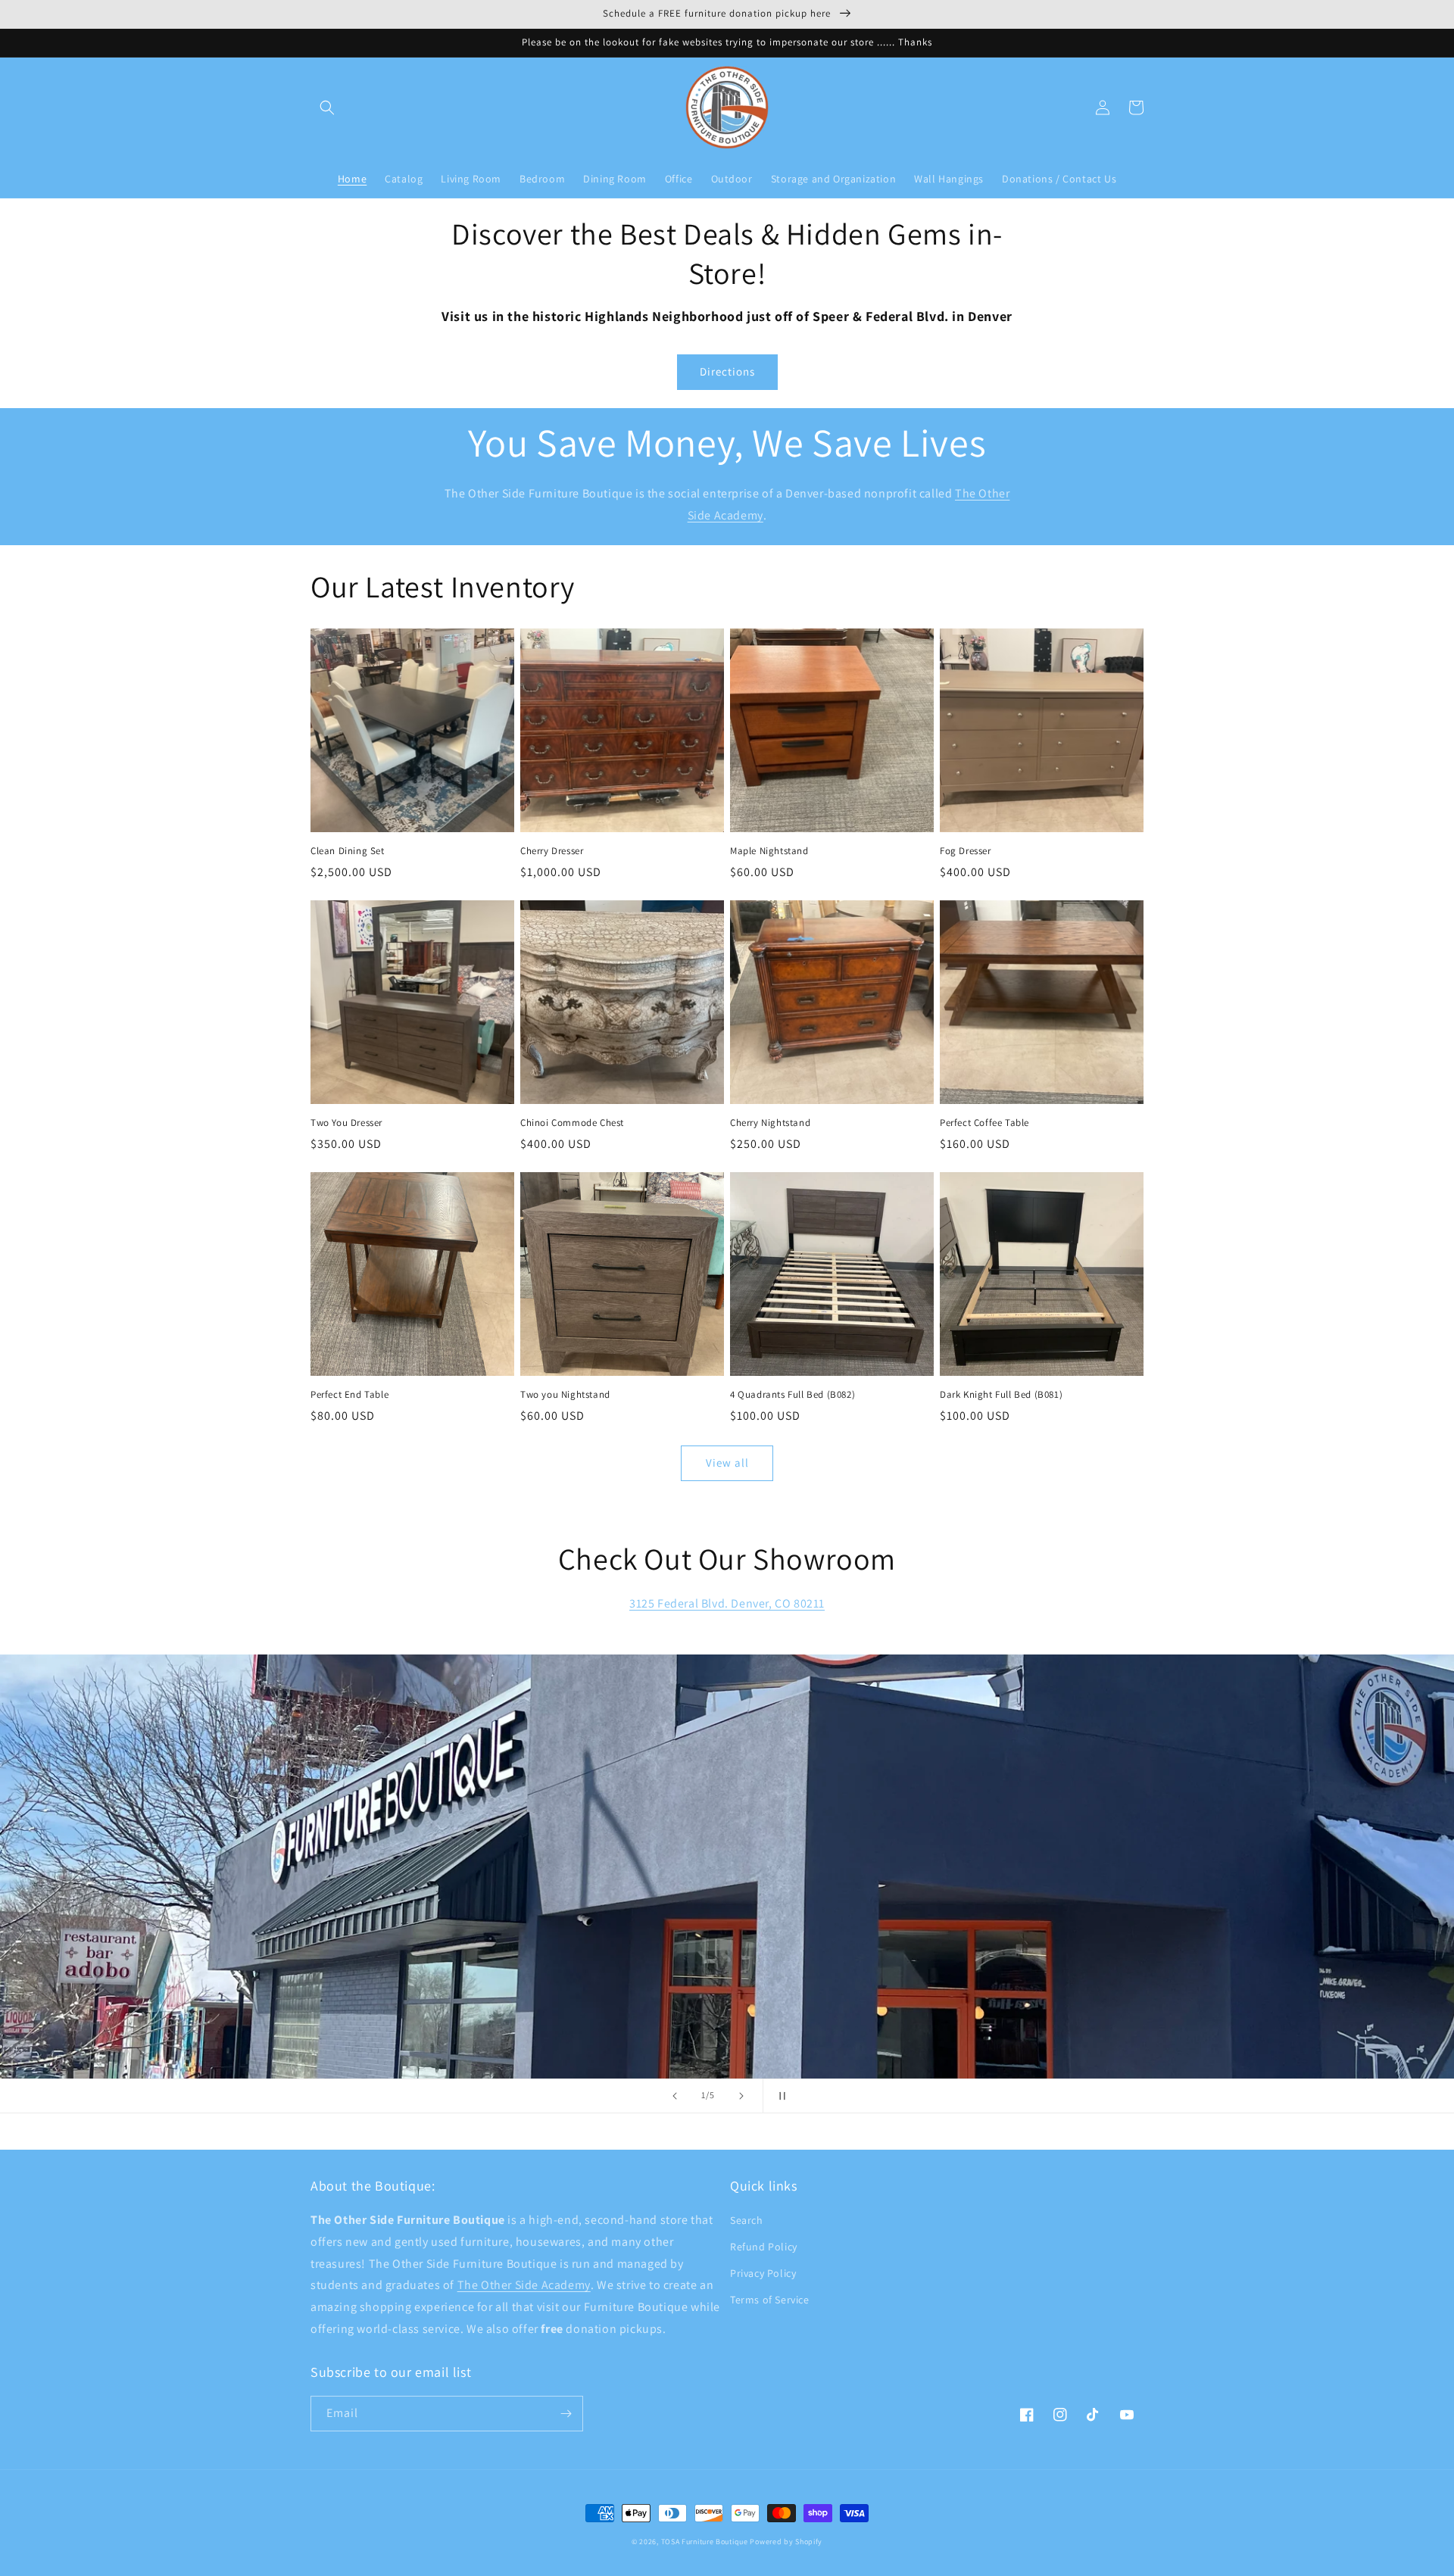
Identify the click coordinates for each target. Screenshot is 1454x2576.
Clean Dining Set (348, 851)
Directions (727, 371)
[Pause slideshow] (779, 2096)
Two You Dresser (346, 1123)
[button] (327, 108)
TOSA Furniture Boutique (705, 2542)
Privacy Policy (763, 2273)
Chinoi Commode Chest (572, 1123)
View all (727, 1463)
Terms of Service (770, 2300)
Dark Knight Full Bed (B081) (1001, 1395)
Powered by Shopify (786, 2542)
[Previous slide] (675, 2096)
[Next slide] (741, 2096)
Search (747, 2220)
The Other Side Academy (524, 2285)
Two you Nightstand (565, 1395)
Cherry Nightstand (770, 1123)
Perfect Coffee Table (984, 1123)
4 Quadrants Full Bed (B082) (793, 1395)
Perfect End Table (349, 1395)
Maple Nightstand (769, 851)
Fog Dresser (966, 851)
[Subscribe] (566, 2414)
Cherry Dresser (552, 851)
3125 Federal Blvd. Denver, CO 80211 (727, 1603)
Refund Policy (764, 2247)
